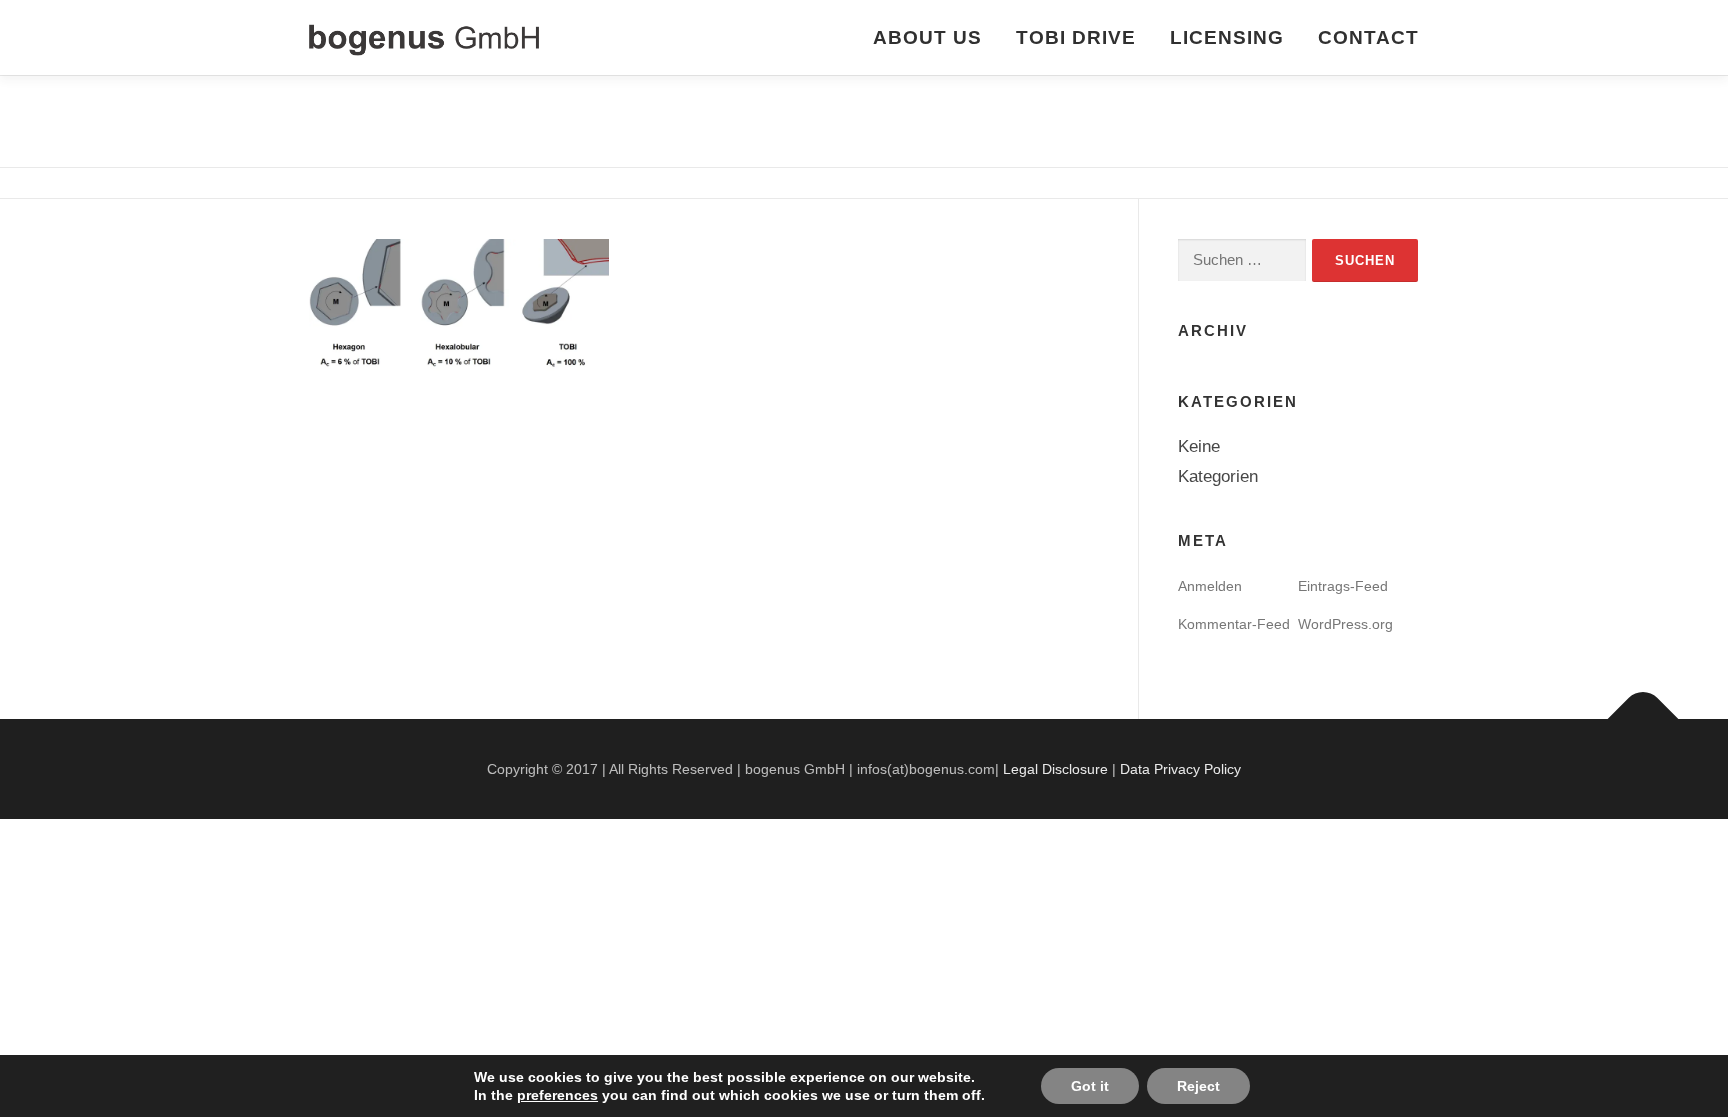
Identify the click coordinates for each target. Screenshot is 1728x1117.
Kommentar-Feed (1234, 624)
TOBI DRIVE (1076, 37)
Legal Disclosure (1055, 769)
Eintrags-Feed (1343, 586)
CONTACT (1368, 37)
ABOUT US (927, 37)
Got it (1090, 1086)
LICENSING (1227, 37)
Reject (1198, 1086)
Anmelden (1210, 586)
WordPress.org (1345, 624)
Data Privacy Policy (1180, 769)
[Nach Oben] (1643, 719)
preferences (557, 1095)
